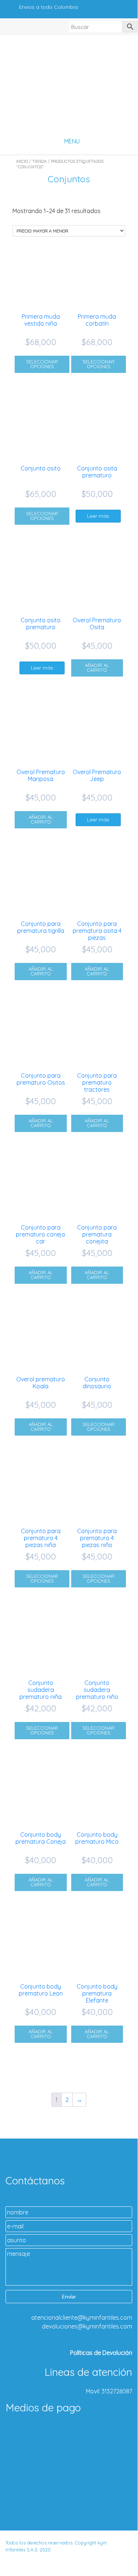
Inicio (22, 161)
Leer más (98, 516)
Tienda (39, 161)
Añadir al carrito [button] (97, 668)
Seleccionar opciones (42, 364)
